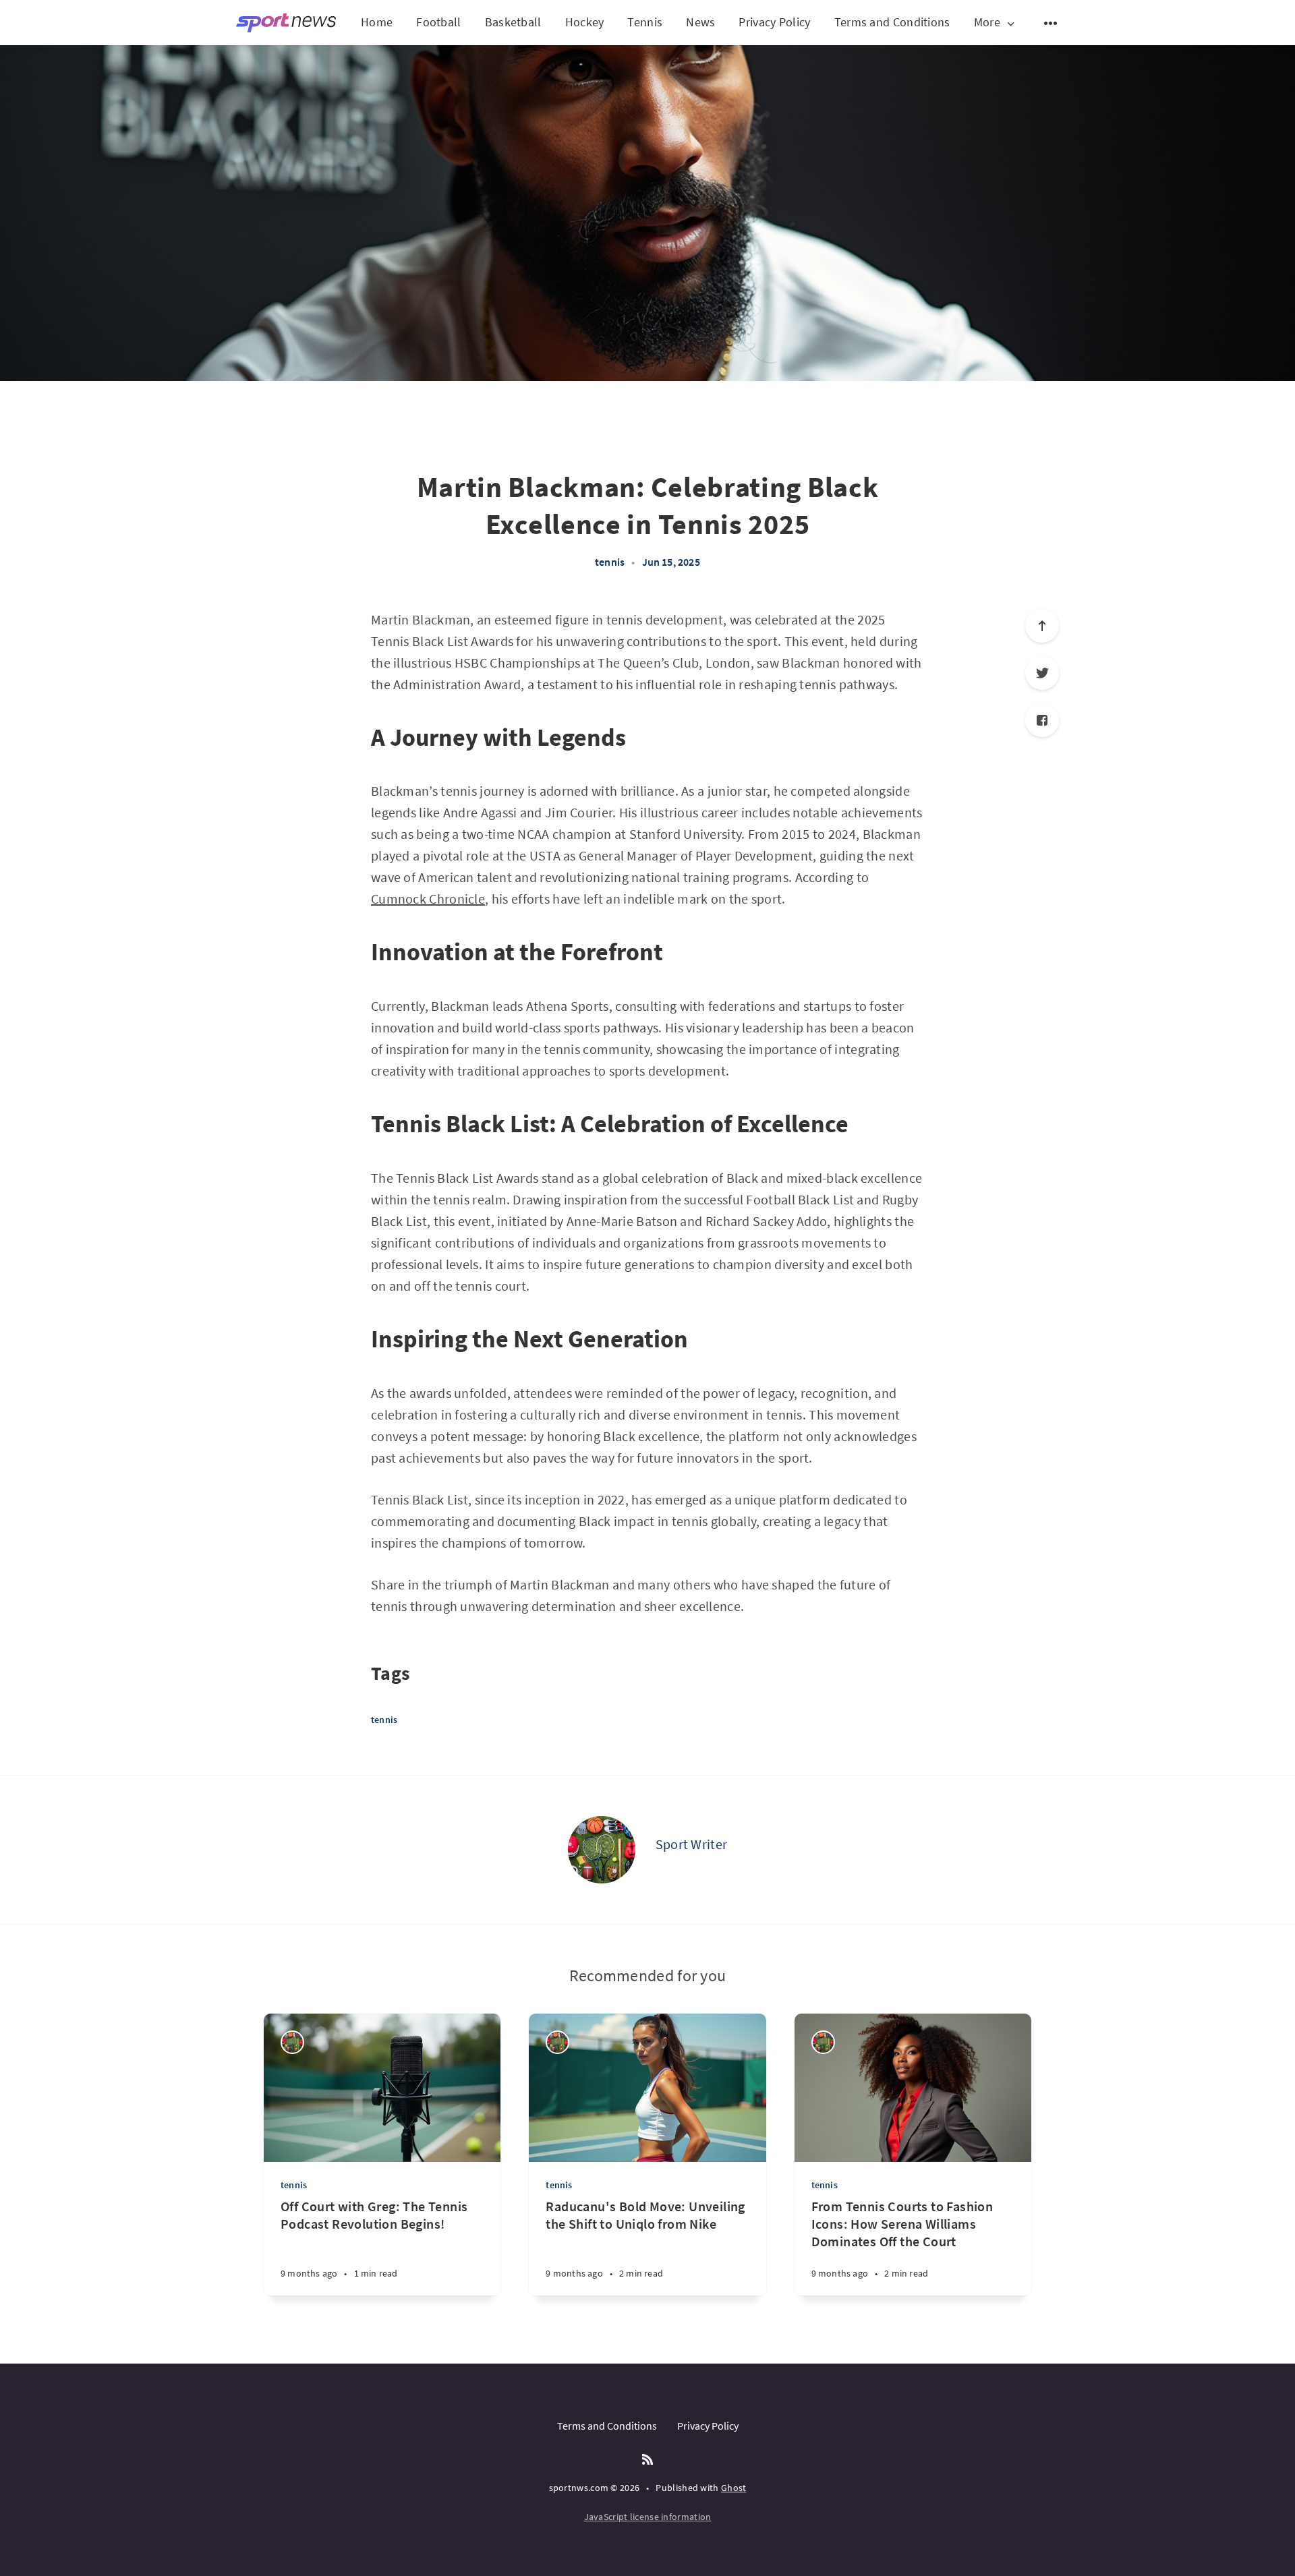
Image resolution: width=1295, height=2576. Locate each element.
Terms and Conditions (892, 22)
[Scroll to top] (1042, 626)
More (987, 23)
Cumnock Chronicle (428, 899)
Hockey (585, 22)
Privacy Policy (774, 22)
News (700, 22)
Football (438, 22)
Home (377, 22)
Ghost (734, 2488)
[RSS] (647, 2460)
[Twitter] (1042, 673)
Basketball (513, 22)
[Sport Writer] (602, 1850)
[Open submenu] (1051, 23)
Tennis (645, 22)
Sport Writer (692, 1844)
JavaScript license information (648, 2517)
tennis (610, 562)
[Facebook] (1042, 720)
